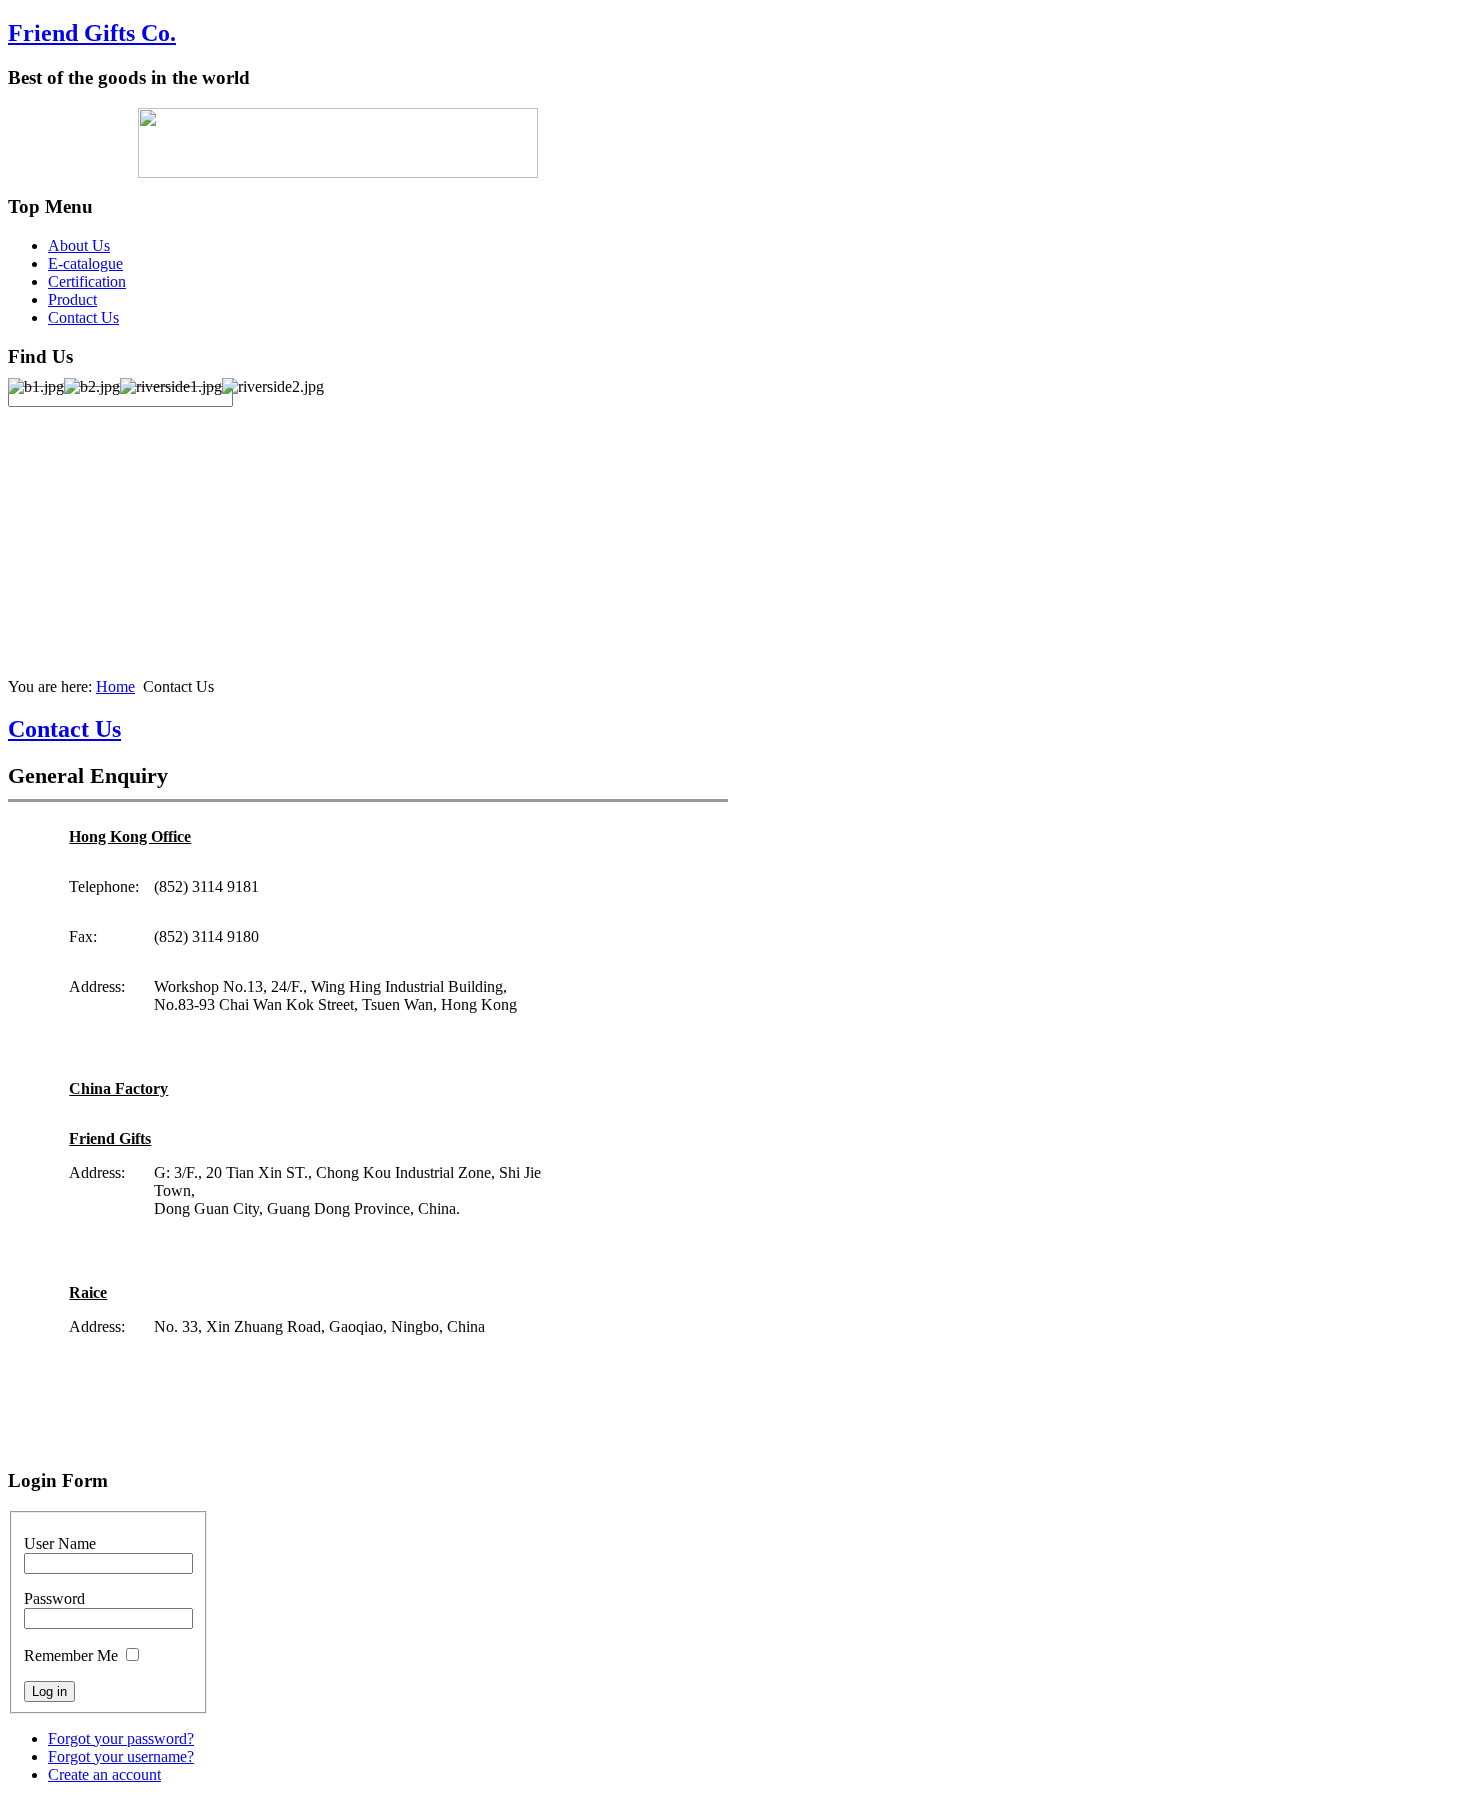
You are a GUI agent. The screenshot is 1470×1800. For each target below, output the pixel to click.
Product (72, 299)
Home (115, 686)
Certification (87, 281)
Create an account (104, 1774)
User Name (60, 1543)
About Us (79, 245)
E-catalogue (85, 263)
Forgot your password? (121, 1738)
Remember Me (71, 1655)
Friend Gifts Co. (92, 33)
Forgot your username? (121, 1756)
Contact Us (83, 317)
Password (54, 1598)
